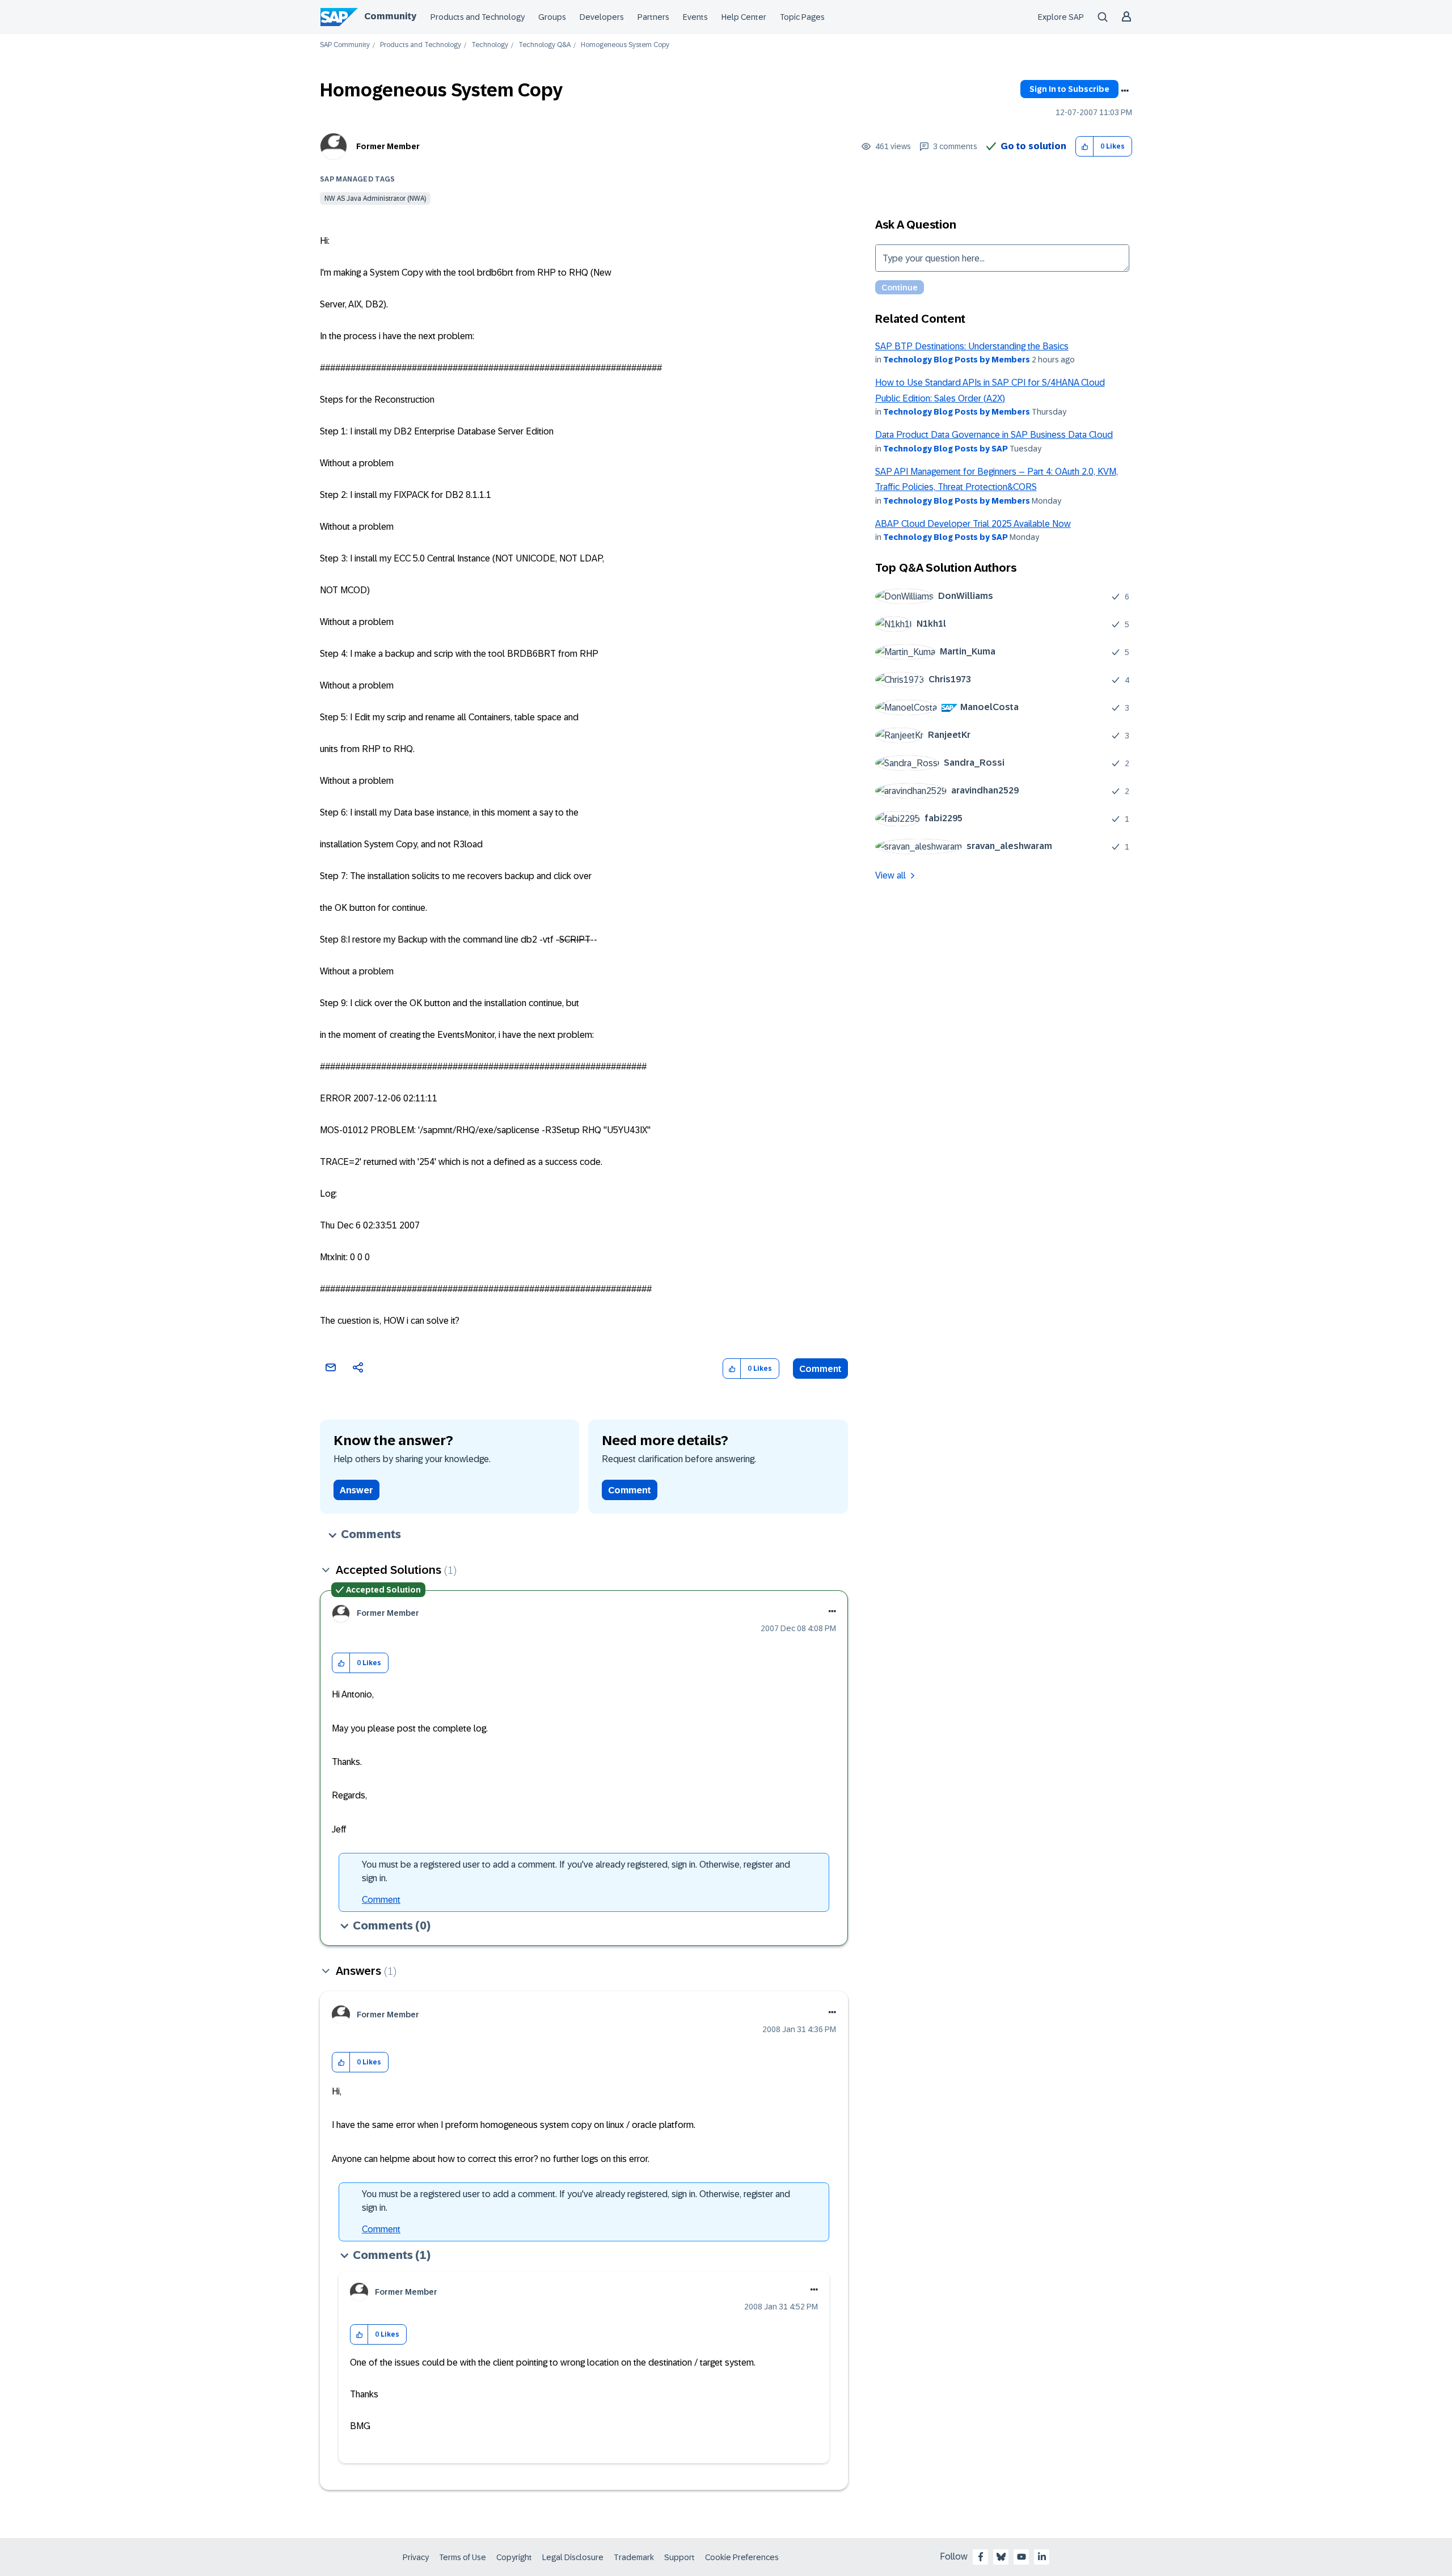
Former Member (388, 146)
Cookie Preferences (742, 2557)
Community (390, 16)
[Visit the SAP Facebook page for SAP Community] (981, 2557)
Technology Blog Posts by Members (957, 360)
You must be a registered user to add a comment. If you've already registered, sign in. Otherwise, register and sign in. (576, 1871)
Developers (602, 17)
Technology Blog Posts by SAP (946, 449)
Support (679, 2557)
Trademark (634, 2557)
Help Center (744, 17)
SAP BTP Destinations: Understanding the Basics (972, 346)
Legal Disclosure (573, 2557)
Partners (653, 17)
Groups (552, 17)
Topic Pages (802, 17)
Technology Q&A (544, 45)
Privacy (416, 2557)
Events (695, 17)
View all (890, 875)
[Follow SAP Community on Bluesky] (1001, 2557)
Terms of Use (463, 2557)
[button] (1085, 147)
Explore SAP (1061, 17)
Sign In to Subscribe (1069, 89)
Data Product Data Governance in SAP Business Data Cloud (994, 435)
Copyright (514, 2557)
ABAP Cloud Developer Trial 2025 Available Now (973, 524)
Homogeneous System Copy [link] (625, 45)
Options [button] (1125, 91)
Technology (490, 45)
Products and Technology (478, 17)
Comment (820, 1369)
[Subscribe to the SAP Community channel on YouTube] (1022, 2557)
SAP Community (345, 45)
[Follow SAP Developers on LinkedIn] (1042, 2557)
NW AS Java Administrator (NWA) (375, 199)
